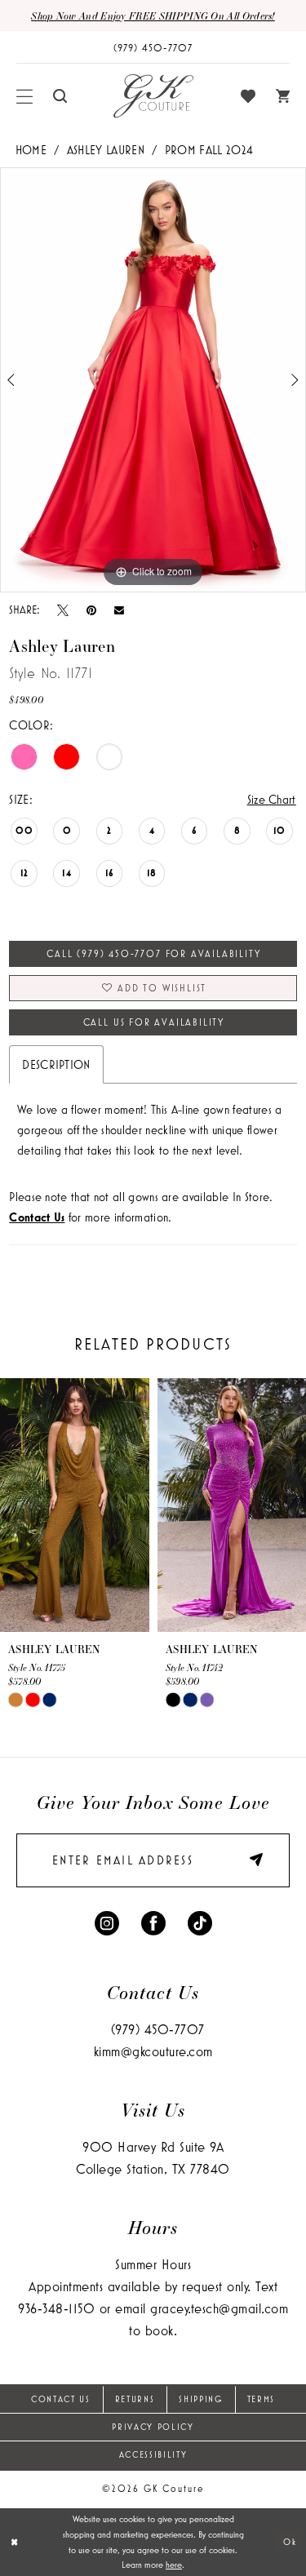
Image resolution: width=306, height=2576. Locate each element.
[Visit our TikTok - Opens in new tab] (200, 1922)
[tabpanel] (153, 380)
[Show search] (60, 96)
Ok (290, 2542)
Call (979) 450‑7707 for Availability (153, 953)
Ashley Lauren (106, 150)
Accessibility (153, 2454)
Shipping (200, 2399)
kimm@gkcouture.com (153, 2051)
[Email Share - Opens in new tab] (119, 610)
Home (31, 150)
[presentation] (75, 1505)
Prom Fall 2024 (209, 150)
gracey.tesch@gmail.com (219, 2308)
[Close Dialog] (14, 2542)
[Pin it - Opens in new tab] (91, 610)
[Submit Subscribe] (251, 1861)
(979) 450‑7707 (158, 2029)
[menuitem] (25, 96)
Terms (261, 2399)
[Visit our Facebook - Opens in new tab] (153, 1922)
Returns (135, 2399)
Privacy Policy (153, 2427)
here (174, 2565)
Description (56, 1064)
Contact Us (61, 2399)
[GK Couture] (153, 96)
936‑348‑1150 (56, 2308)
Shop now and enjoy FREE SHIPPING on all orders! (153, 16)
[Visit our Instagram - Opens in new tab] (107, 1922)
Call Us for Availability (154, 1022)
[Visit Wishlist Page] (248, 96)
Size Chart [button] (272, 799)
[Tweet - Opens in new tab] (63, 610)
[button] (25, 96)
